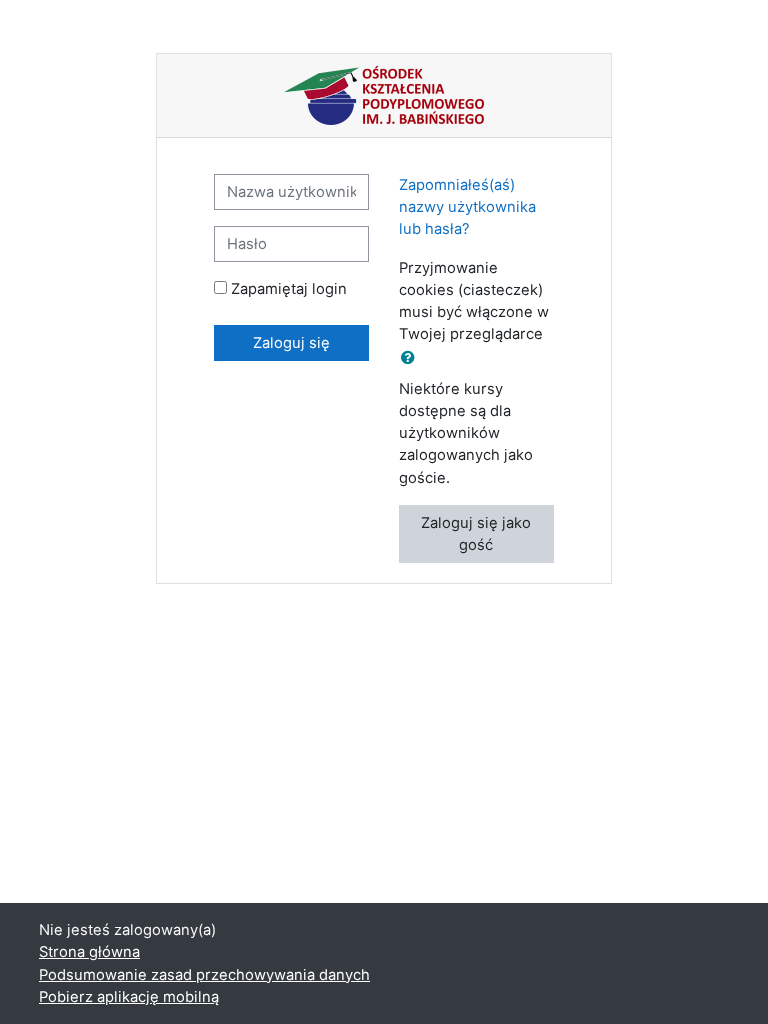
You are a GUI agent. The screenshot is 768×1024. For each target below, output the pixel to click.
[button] (412, 358)
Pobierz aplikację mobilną (129, 997)
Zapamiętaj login (289, 289)
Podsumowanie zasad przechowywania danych (204, 975)
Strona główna (89, 952)
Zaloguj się (291, 343)
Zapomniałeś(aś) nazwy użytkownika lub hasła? (467, 207)
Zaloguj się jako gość (476, 534)
